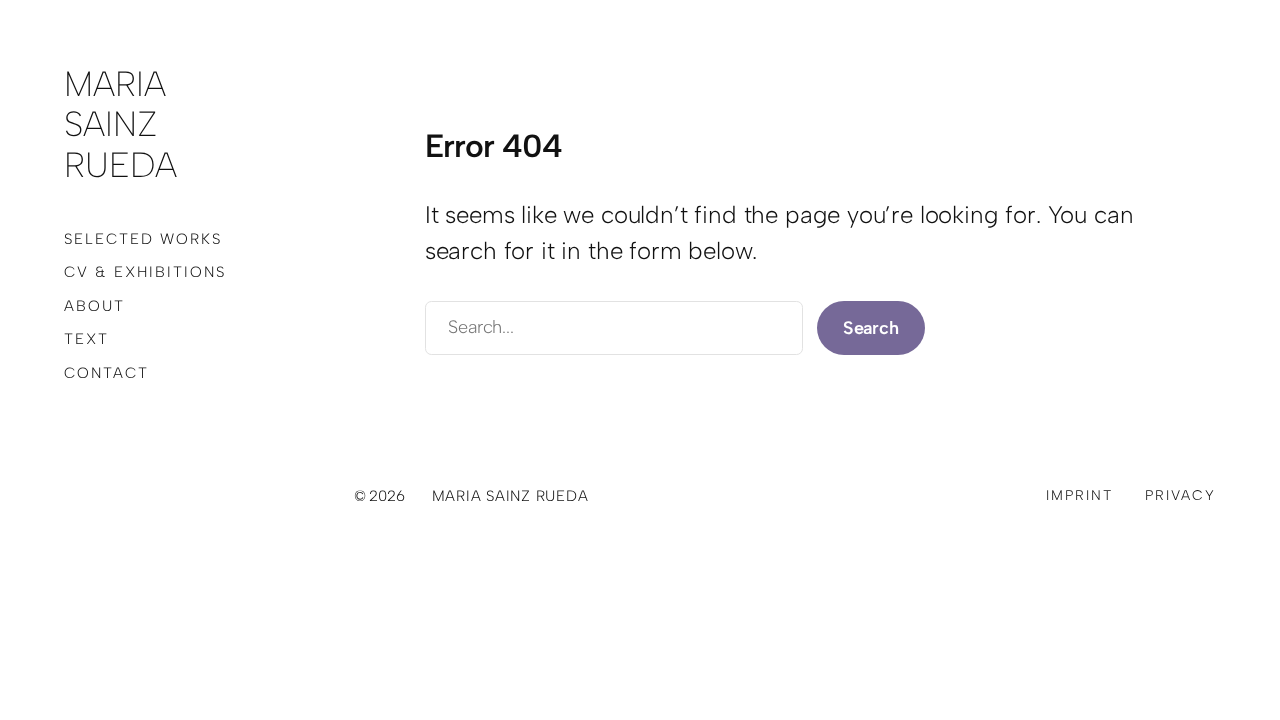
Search (871, 328)
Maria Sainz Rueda (120, 124)
